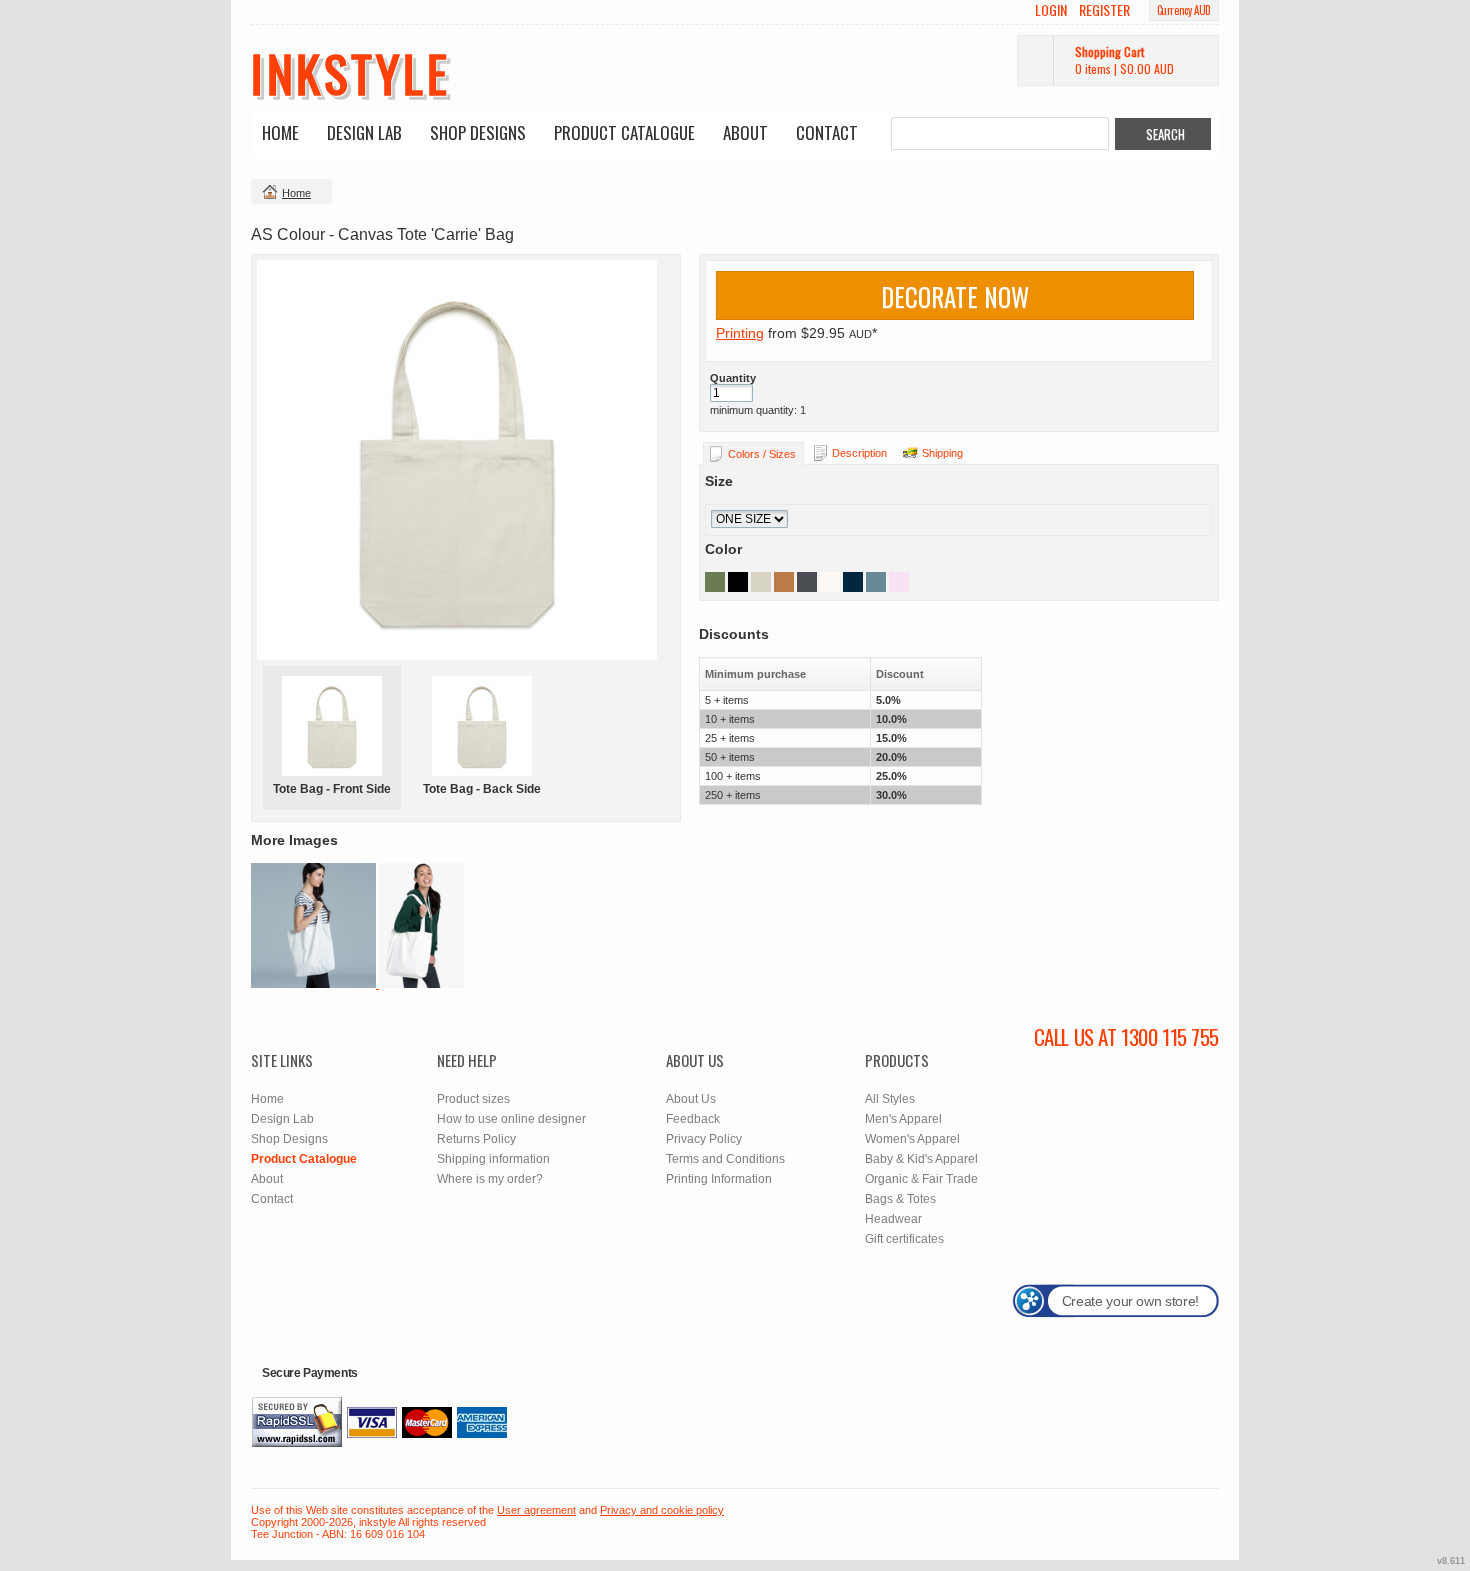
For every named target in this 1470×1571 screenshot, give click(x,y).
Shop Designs (478, 132)
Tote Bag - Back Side (482, 789)
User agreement (536, 1510)
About (745, 132)
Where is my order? (490, 1179)
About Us (691, 1099)
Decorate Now (955, 296)
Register (1104, 10)
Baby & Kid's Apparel (921, 1159)
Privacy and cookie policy (662, 1510)
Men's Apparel (903, 1119)
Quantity (733, 378)
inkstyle (350, 72)
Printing (740, 333)
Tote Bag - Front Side (332, 789)
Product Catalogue (624, 132)
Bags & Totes (900, 1199)
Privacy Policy (704, 1139)
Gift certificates (904, 1239)
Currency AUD (1184, 10)
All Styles (890, 1099)
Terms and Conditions (725, 1159)
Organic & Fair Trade (921, 1179)
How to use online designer (511, 1119)
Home (280, 132)
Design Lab (364, 132)
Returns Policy (476, 1139)
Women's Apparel (912, 1139)
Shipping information (493, 1159)
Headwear (893, 1219)
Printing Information (719, 1179)
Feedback (693, 1119)
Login (1051, 10)
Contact (827, 132)
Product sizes (473, 1099)
